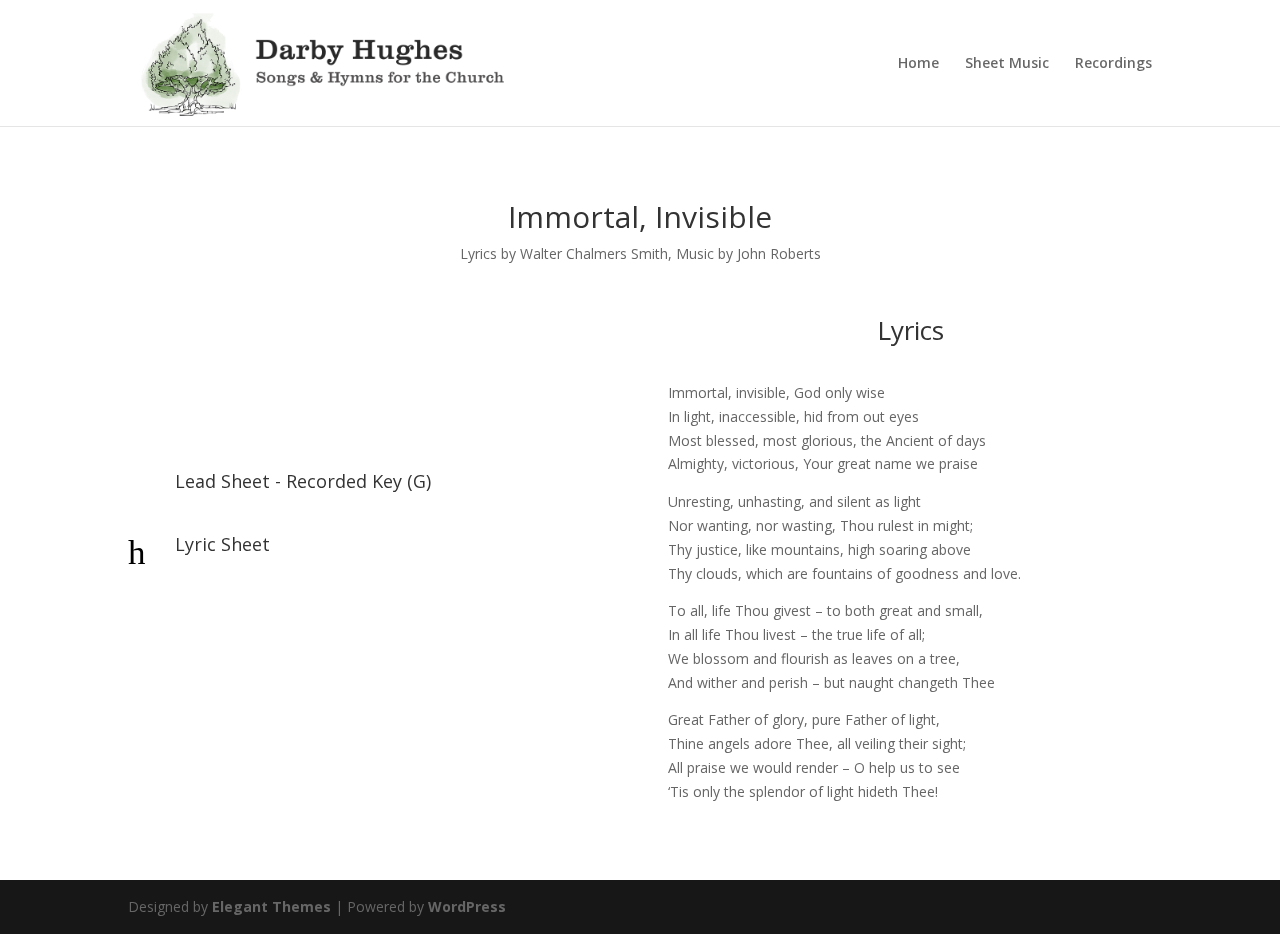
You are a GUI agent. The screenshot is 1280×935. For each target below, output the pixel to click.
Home (918, 64)
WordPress (467, 906)
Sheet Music (1007, 64)
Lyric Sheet (222, 544)
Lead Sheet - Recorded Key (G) (303, 481)
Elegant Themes (271, 906)
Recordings (1113, 64)
